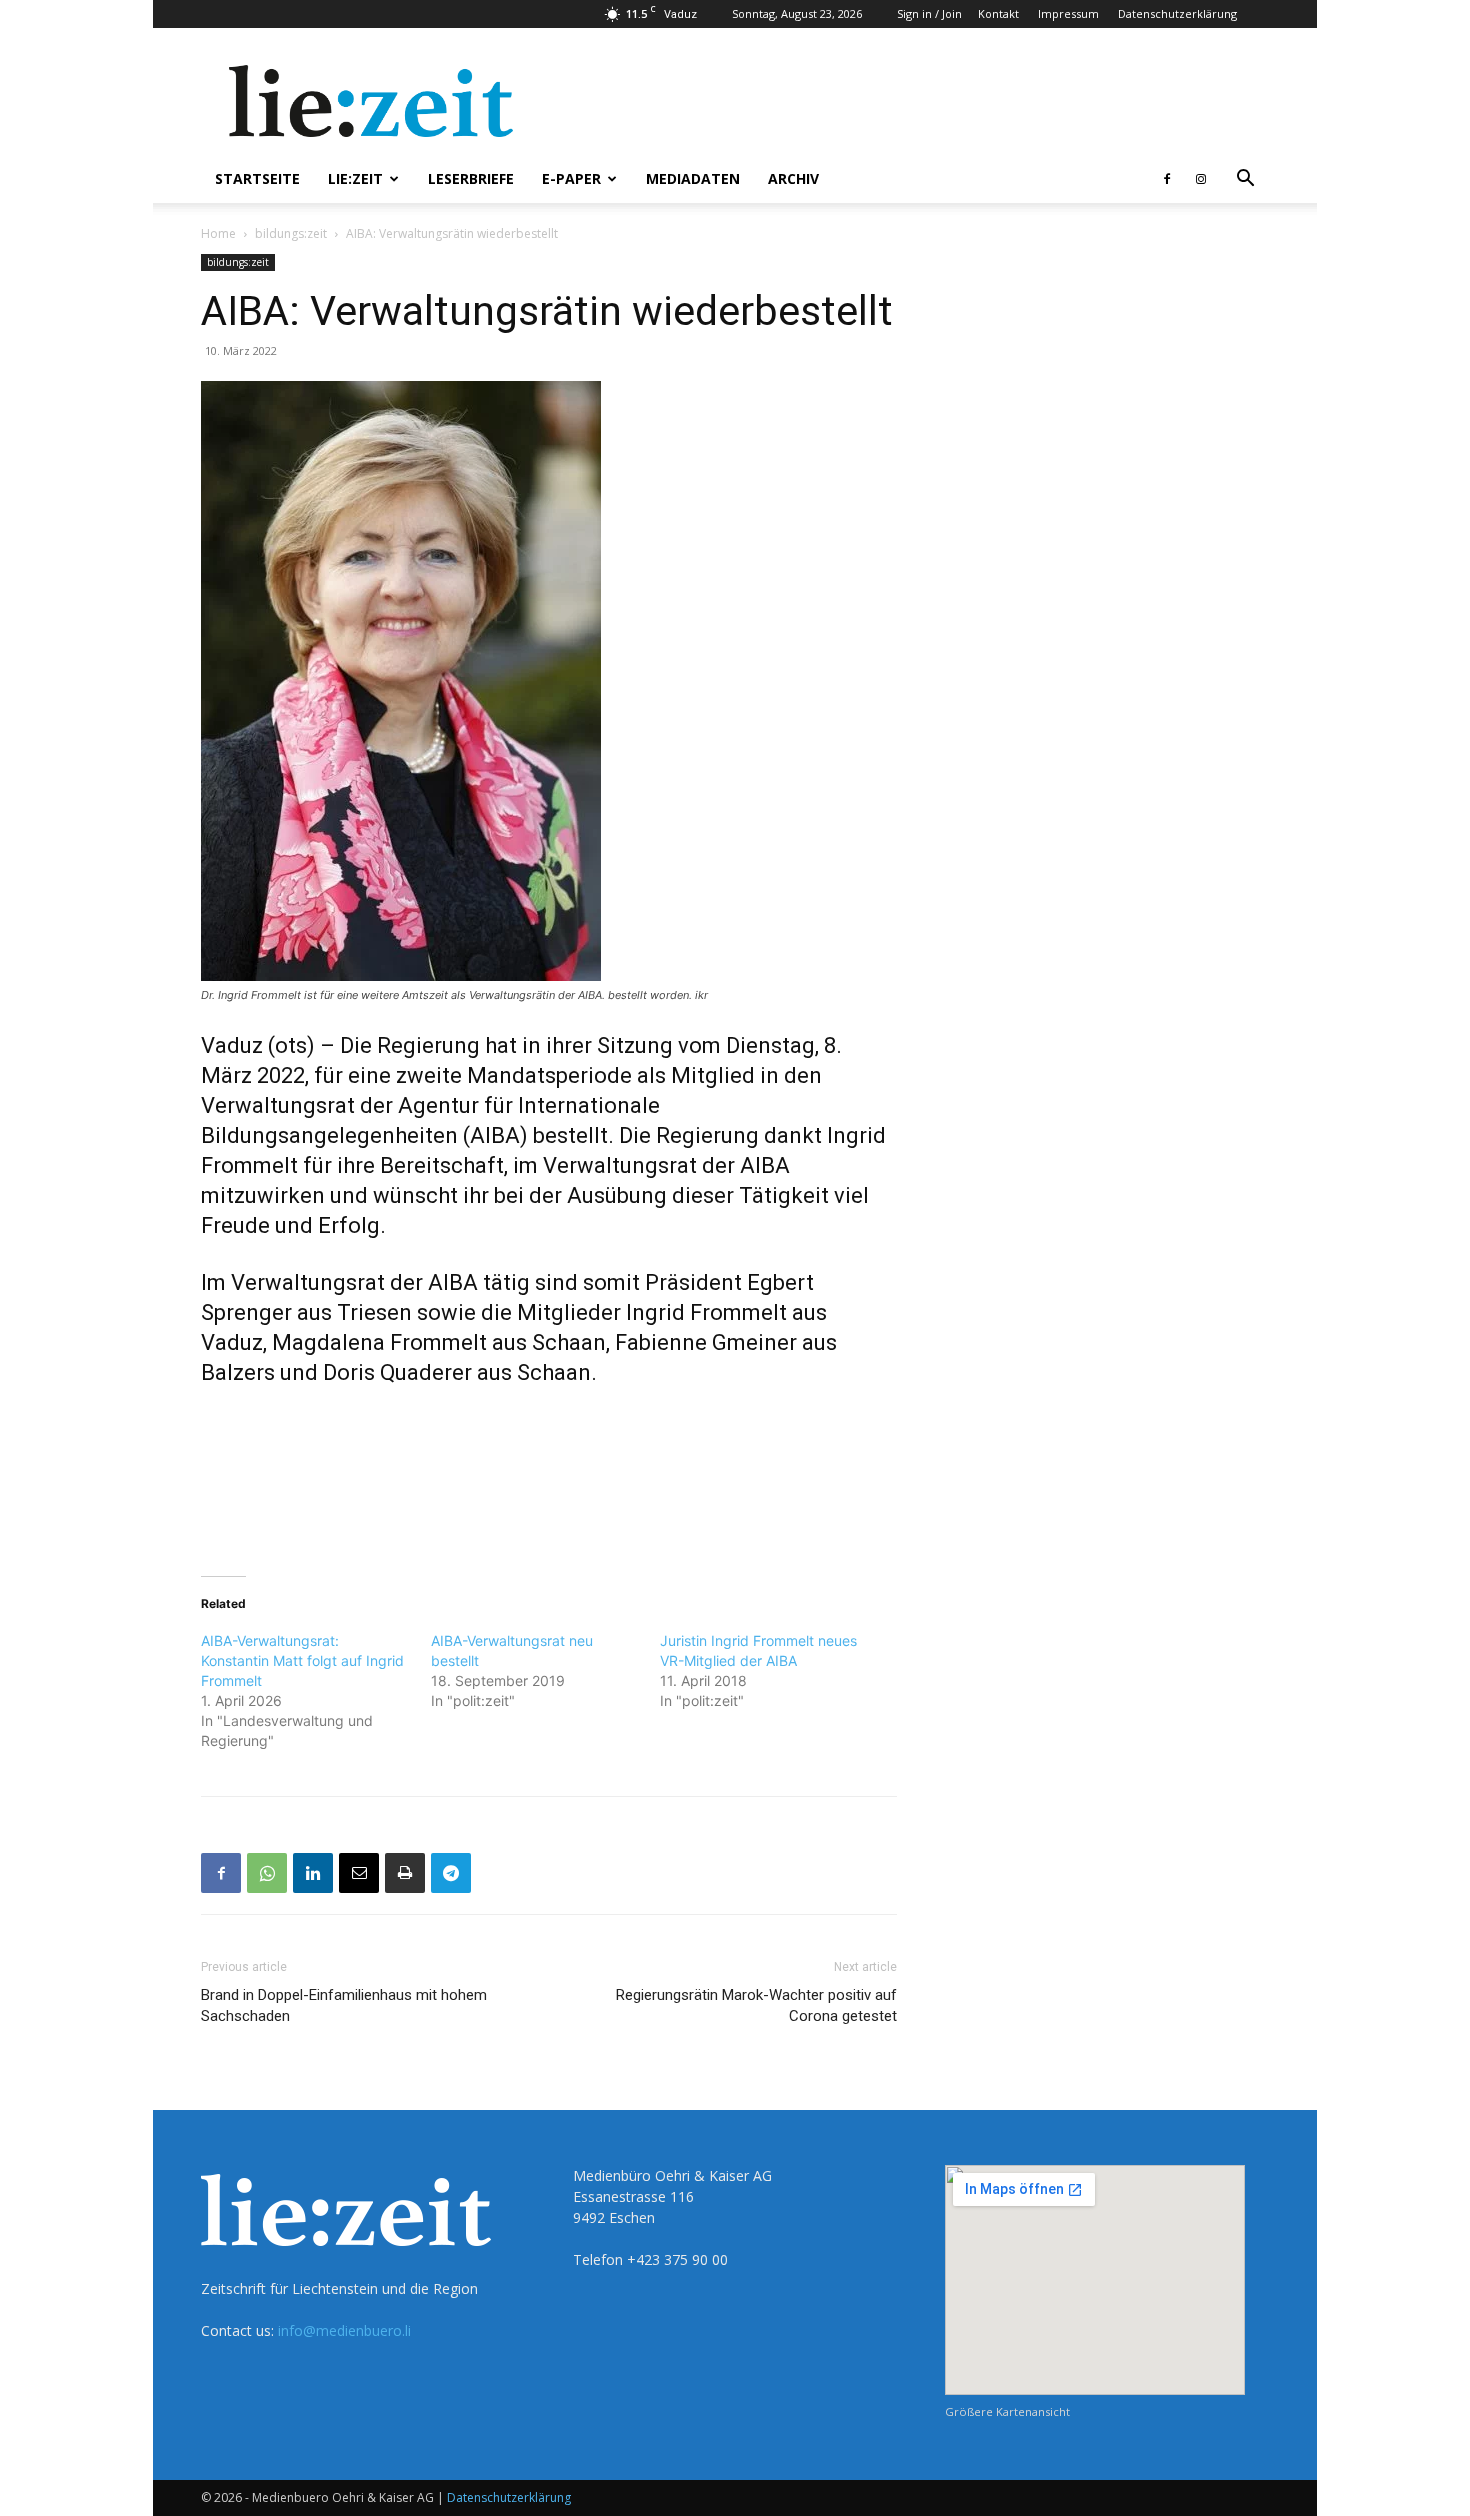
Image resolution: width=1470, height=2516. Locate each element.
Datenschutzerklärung (1177, 13)
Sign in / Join (929, 13)
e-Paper (571, 178)
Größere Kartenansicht (1007, 2411)
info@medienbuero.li (344, 2330)
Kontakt (998, 13)
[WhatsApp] (267, 1873)
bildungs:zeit (291, 233)
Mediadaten (693, 178)
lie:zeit (355, 178)
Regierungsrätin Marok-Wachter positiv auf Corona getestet (756, 2005)
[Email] (359, 1873)
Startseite (257, 178)
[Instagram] (1201, 179)
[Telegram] (451, 1873)
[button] (1245, 180)
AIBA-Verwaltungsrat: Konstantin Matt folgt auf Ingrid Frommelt (302, 1660)
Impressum (1068, 13)
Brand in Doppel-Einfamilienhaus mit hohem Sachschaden (344, 2005)
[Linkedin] (313, 1873)
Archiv (793, 178)
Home (218, 233)
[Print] (405, 1873)
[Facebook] (1167, 179)
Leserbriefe (471, 178)
